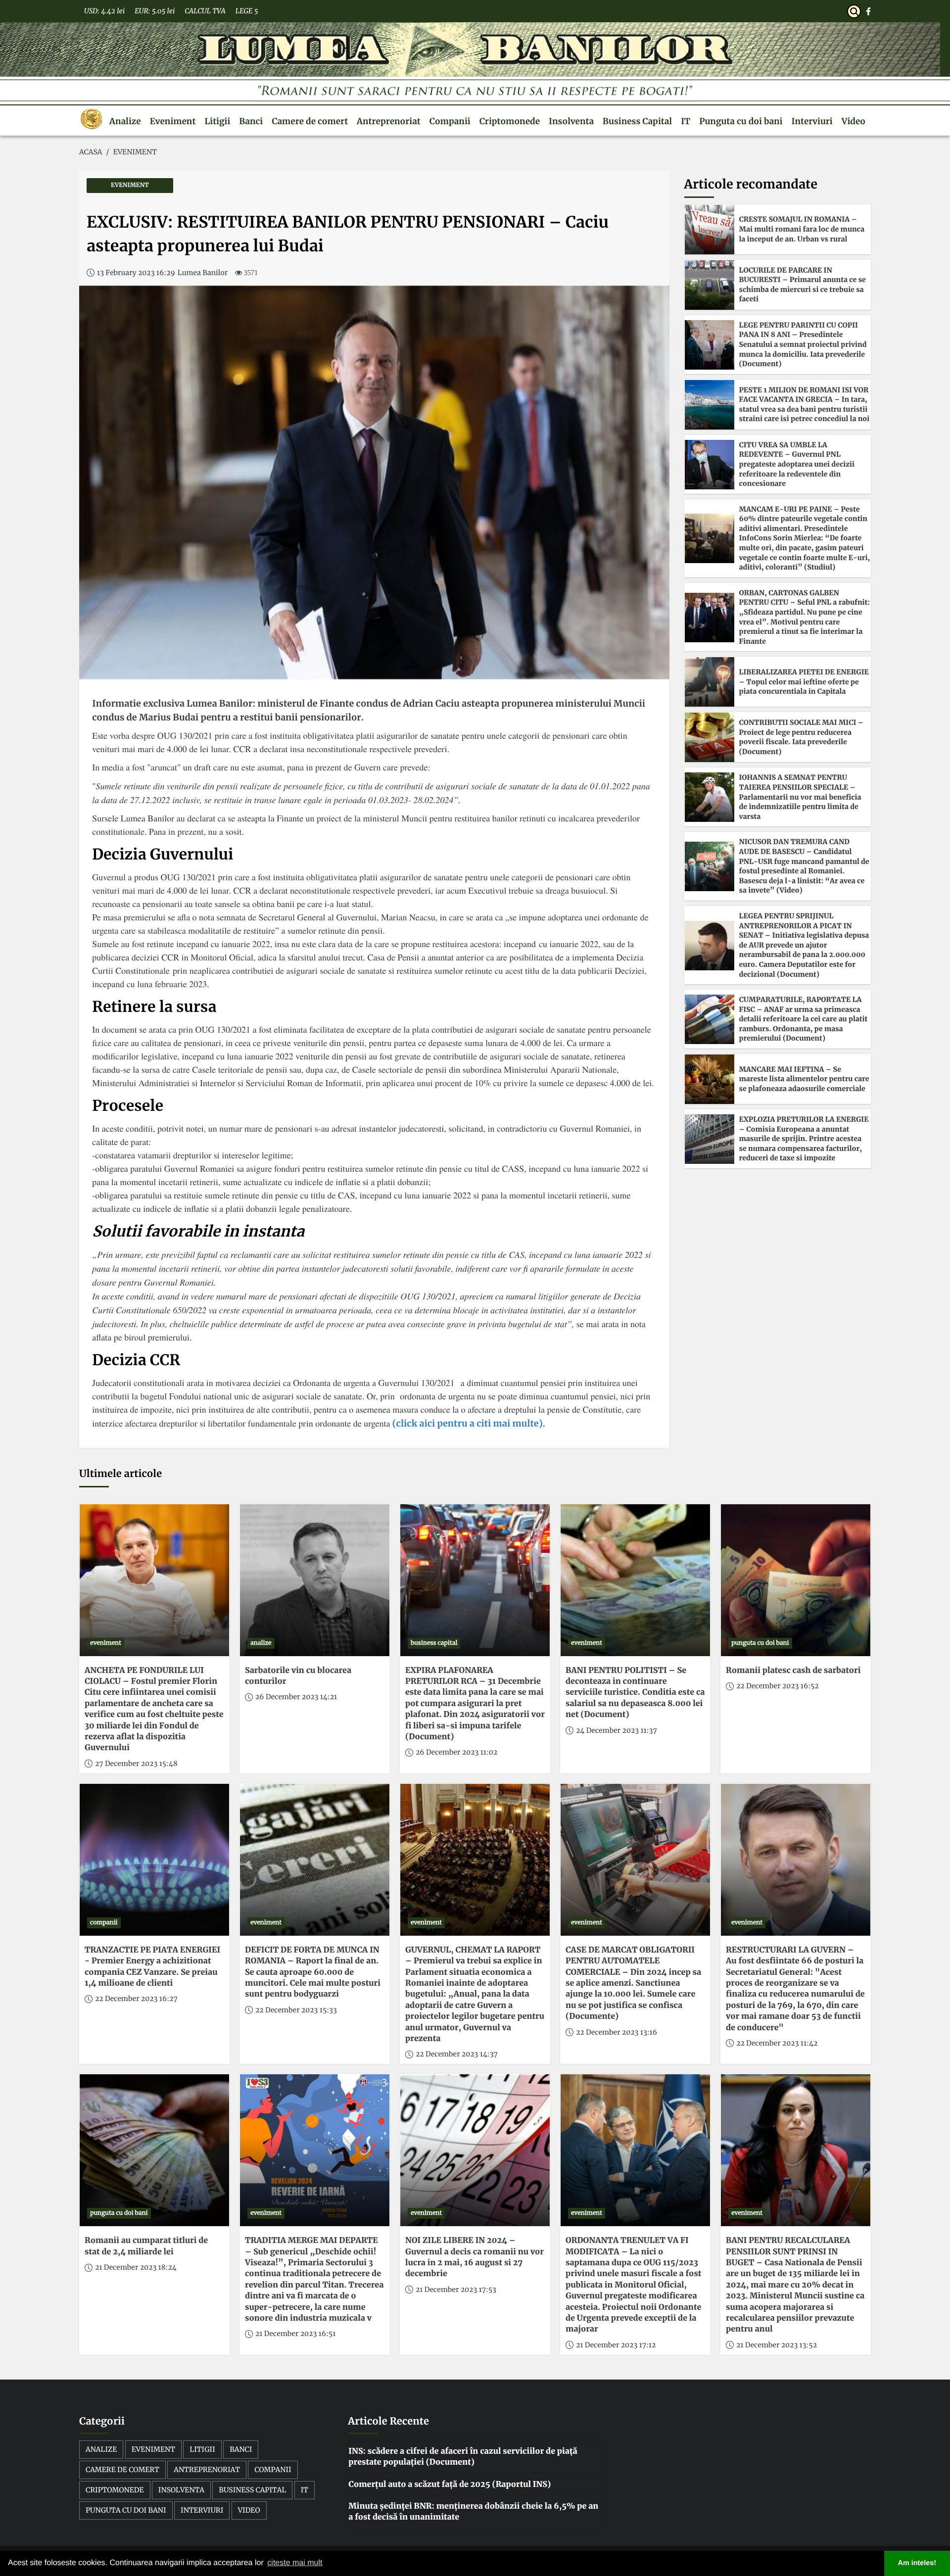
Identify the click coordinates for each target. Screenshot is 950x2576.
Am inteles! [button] (917, 2563)
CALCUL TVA (205, 11)
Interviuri (812, 121)
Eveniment (173, 121)
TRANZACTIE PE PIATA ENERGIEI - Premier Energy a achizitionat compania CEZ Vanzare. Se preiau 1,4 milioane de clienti (152, 1967)
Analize (125, 121)
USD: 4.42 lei (104, 11)
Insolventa (571, 121)
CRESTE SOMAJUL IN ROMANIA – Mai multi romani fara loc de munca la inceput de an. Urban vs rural (802, 229)
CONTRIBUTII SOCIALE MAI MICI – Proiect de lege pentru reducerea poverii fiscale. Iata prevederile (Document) (802, 737)
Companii (450, 121)
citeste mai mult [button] (295, 2563)
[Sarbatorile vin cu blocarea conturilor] (315, 1580)
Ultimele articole (120, 1474)
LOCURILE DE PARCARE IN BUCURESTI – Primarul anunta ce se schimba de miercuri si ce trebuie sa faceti (803, 285)
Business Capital (637, 121)
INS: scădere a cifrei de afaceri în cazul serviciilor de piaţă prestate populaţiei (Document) (463, 2457)
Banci (251, 121)
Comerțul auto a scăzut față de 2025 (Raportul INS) (450, 2484)
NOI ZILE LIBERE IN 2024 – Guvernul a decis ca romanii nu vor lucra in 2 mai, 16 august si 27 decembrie (475, 2257)
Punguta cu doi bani (741, 121)
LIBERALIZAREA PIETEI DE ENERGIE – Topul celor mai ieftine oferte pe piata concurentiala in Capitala (804, 682)
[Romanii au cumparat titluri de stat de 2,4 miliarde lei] (154, 2150)
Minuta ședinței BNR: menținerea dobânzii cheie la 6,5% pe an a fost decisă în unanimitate (473, 2512)
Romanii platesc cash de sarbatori (793, 1670)
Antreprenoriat (389, 121)
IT (686, 121)
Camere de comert (310, 121)
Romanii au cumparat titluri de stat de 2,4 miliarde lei (146, 2246)
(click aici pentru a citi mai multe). (467, 1423)
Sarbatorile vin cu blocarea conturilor (298, 1676)
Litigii (217, 121)
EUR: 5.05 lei (155, 11)
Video (854, 121)
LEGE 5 (247, 11)
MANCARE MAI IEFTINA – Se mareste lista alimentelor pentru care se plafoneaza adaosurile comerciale (804, 1079)
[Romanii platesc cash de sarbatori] (796, 1580)
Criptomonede (510, 121)
